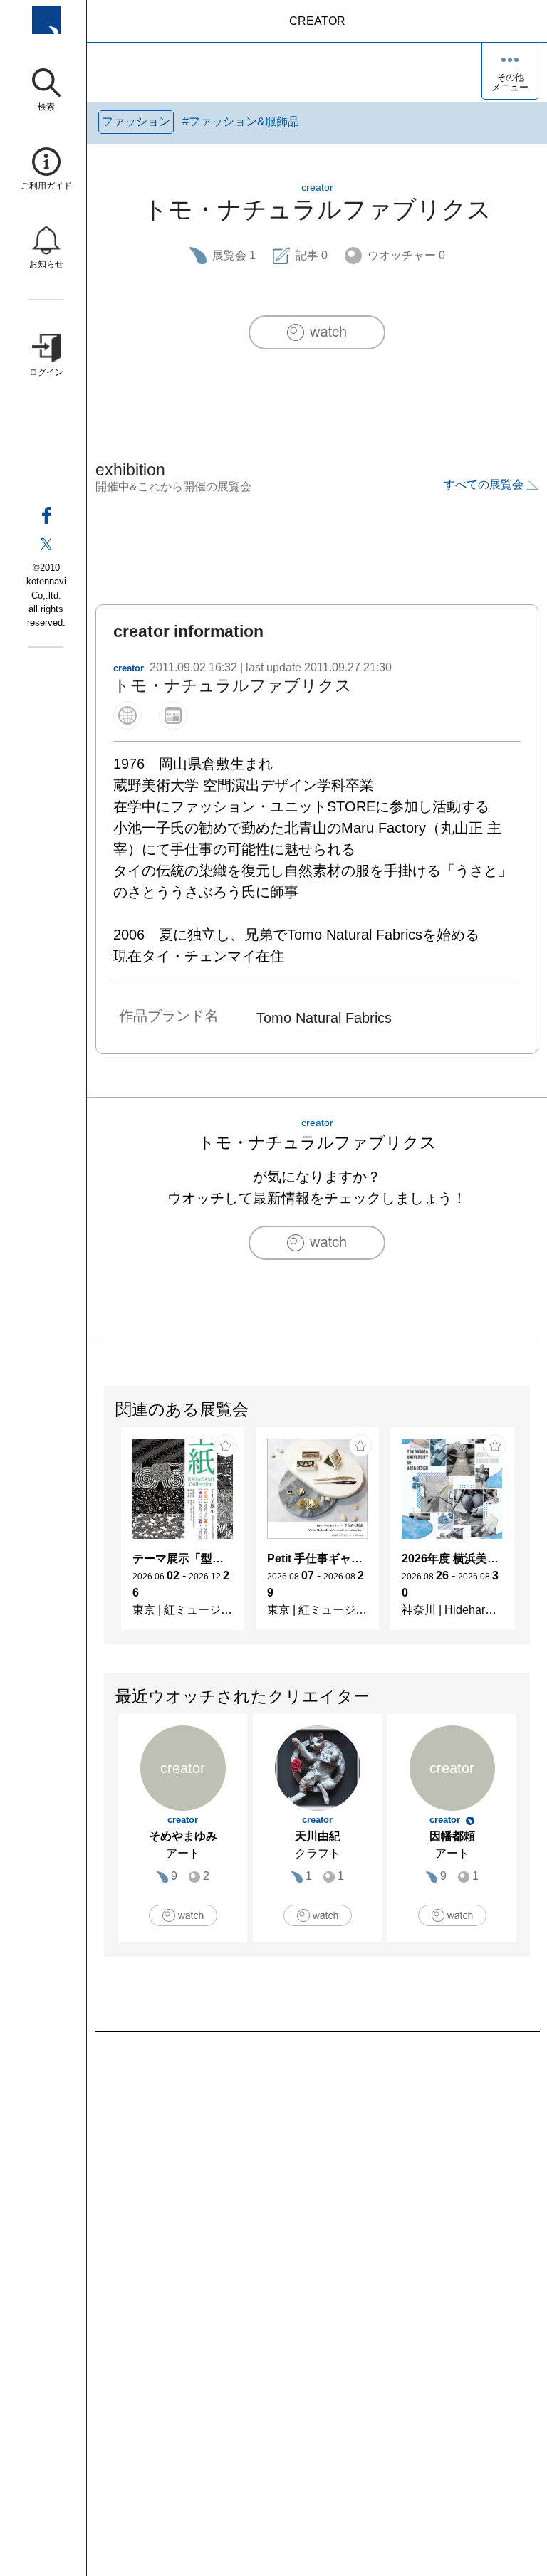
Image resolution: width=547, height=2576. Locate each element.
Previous (105, 1535)
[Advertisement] (317, 2194)
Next (529, 1535)
